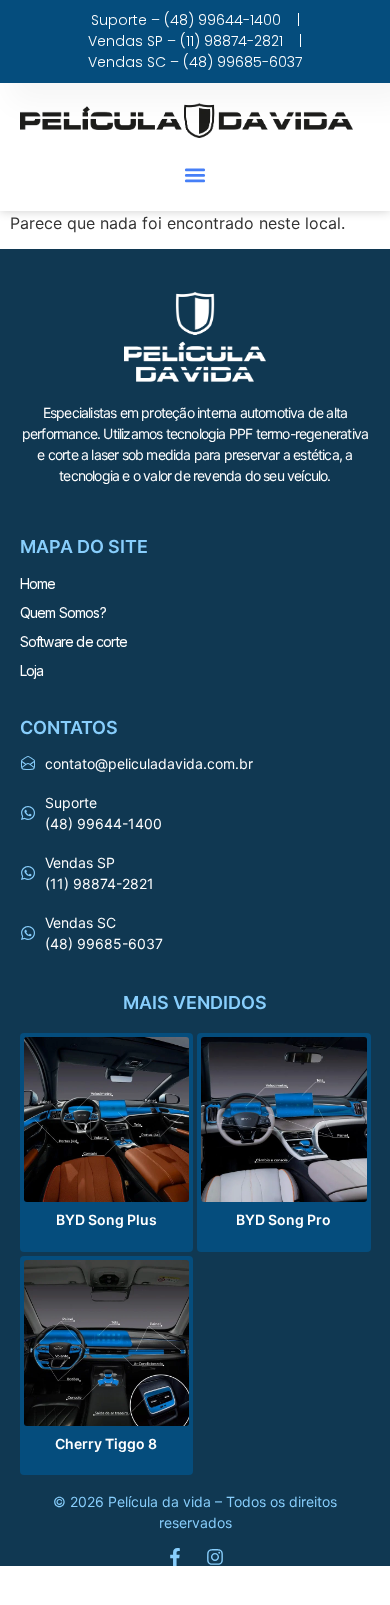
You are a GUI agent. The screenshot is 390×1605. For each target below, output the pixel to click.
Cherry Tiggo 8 (106, 1443)
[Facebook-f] (175, 1557)
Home (38, 583)
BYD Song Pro (283, 1219)
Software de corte (73, 641)
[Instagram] (215, 1557)
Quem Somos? (63, 612)
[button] (195, 174)
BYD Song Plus (106, 1219)
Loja (32, 670)
